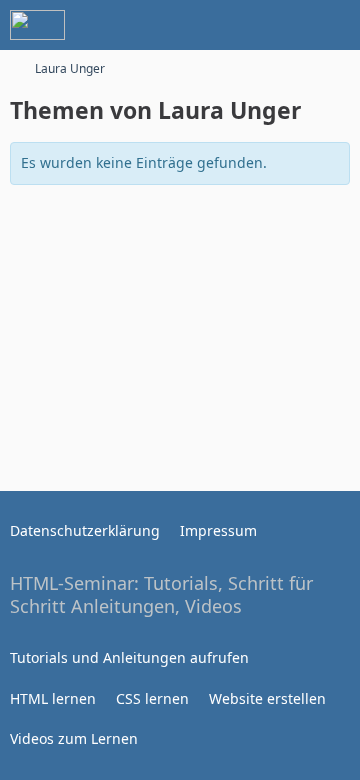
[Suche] (234, 25)
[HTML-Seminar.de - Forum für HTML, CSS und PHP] (37, 25)
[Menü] (334, 25)
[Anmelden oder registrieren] (284, 25)
